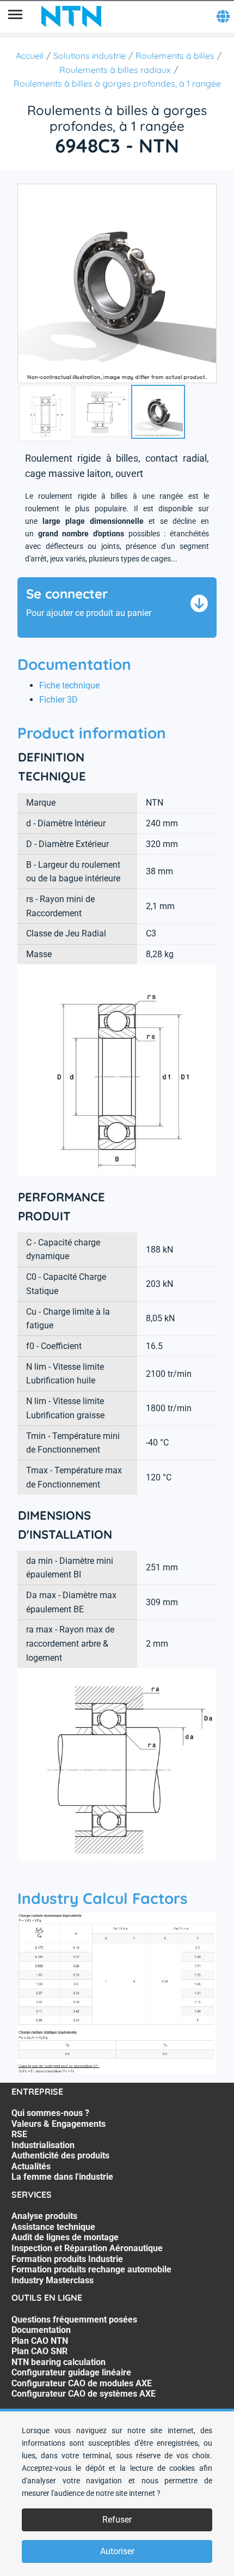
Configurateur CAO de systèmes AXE (84, 2394)
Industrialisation (43, 2145)
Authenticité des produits (60, 2155)
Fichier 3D (59, 700)
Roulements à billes (175, 56)
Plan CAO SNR (39, 2351)
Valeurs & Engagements (59, 2124)
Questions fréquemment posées (74, 2320)
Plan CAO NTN (40, 2341)
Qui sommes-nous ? (50, 2113)
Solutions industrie (90, 56)
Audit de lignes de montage (65, 2237)
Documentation (41, 2330)
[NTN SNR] (71, 16)
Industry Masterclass (53, 2280)
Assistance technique (53, 2227)
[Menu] (15, 16)
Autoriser (117, 2551)
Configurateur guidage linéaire (71, 2372)
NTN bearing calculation (59, 2362)
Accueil (30, 56)
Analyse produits (44, 2216)
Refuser (117, 2520)
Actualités (31, 2166)
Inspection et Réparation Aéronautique (87, 2248)
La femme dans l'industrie (62, 2177)
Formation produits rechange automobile (91, 2269)
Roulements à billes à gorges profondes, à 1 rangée (117, 83)
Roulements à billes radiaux (115, 70)
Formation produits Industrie (67, 2259)
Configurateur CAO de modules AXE (82, 2383)
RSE (19, 2134)
